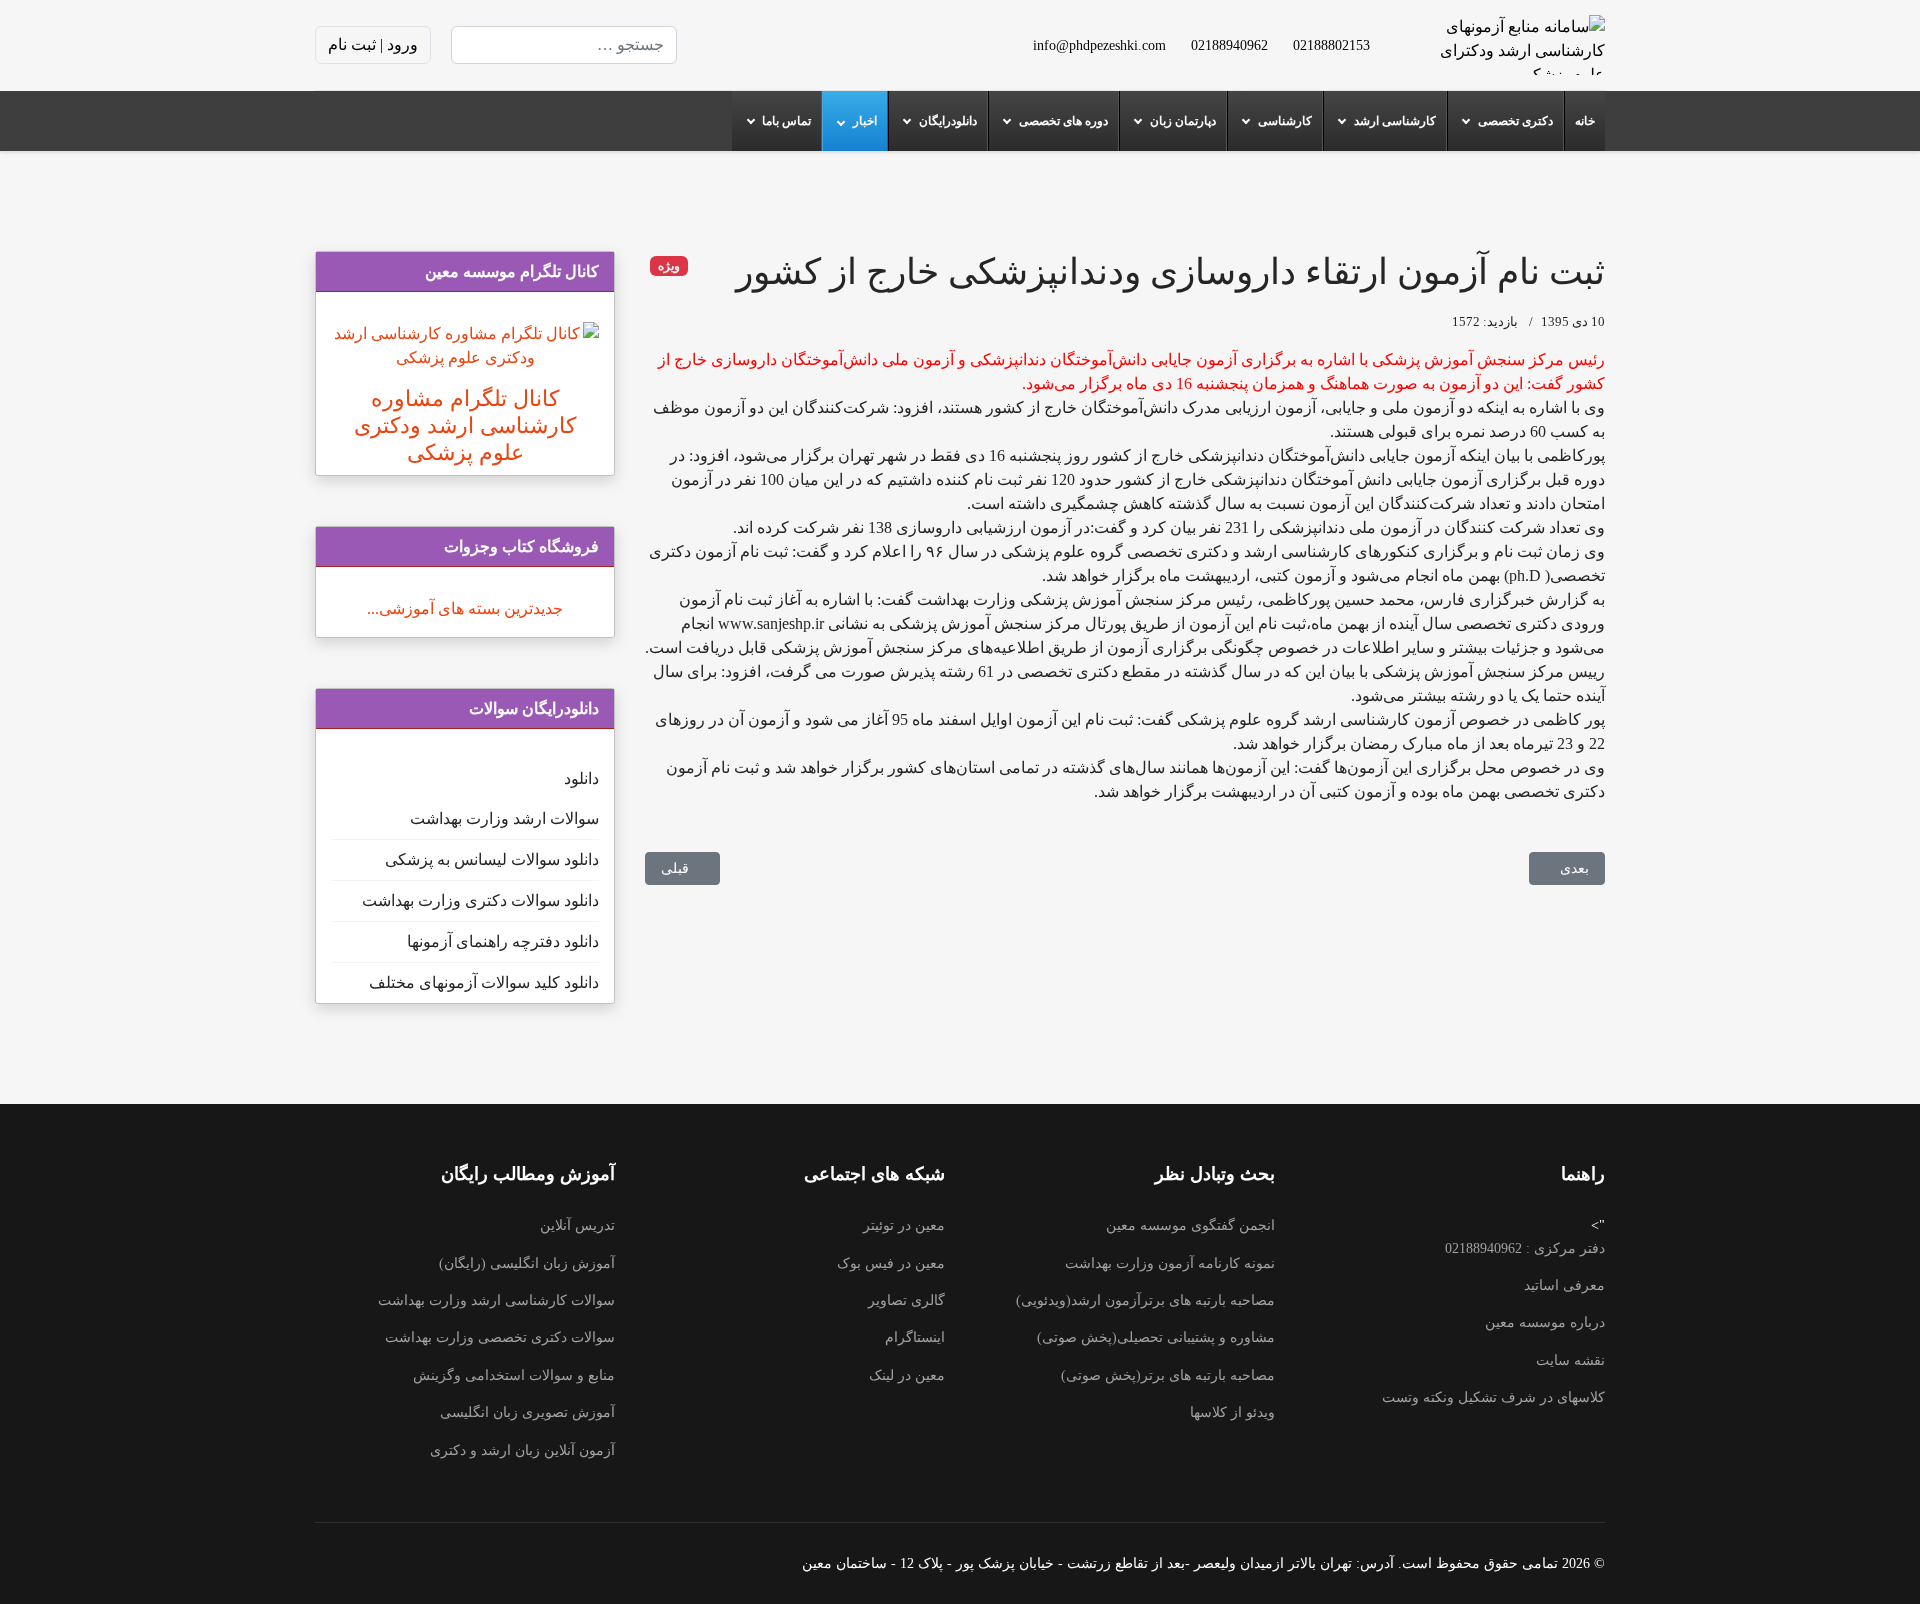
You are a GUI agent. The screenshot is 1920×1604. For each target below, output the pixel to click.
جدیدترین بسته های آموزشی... (465, 608)
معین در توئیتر (904, 1225)
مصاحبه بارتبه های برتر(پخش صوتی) (1168, 1375)
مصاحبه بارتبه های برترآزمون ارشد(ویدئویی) (1145, 1300)
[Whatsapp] (723, 44)
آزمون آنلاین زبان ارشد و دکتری (522, 1450)
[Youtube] (819, 44)
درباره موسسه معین (1545, 1322)
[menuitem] (1584, 121)
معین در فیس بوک (891, 1263)
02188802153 (1331, 45)
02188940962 (1229, 45)
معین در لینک (907, 1375)
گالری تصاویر (906, 1300)
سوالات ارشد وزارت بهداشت (504, 818)
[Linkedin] (787, 44)
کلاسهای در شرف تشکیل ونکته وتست (1493, 1397)
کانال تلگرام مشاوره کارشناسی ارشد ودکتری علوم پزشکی (465, 425)
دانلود (581, 778)
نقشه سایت (1570, 1360)
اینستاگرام (915, 1337)
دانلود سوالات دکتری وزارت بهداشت (480, 900)
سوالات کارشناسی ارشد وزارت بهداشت (496, 1300)
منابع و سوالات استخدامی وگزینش (514, 1375)
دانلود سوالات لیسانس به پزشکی (492, 859)
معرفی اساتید (1564, 1285)
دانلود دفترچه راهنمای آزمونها (503, 941)
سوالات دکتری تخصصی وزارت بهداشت (500, 1337)
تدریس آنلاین (577, 1225)
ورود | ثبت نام (373, 44)
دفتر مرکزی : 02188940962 (1525, 1248)
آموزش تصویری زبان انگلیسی (527, 1412)
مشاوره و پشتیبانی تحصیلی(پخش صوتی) (1156, 1337)
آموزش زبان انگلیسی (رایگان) (527, 1263)
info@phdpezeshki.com (1099, 45)
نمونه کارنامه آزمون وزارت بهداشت (1170, 1263)
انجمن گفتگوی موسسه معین (1190, 1225)
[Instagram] (755, 44)
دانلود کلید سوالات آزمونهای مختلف (484, 982)
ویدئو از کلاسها (1232, 1412)
